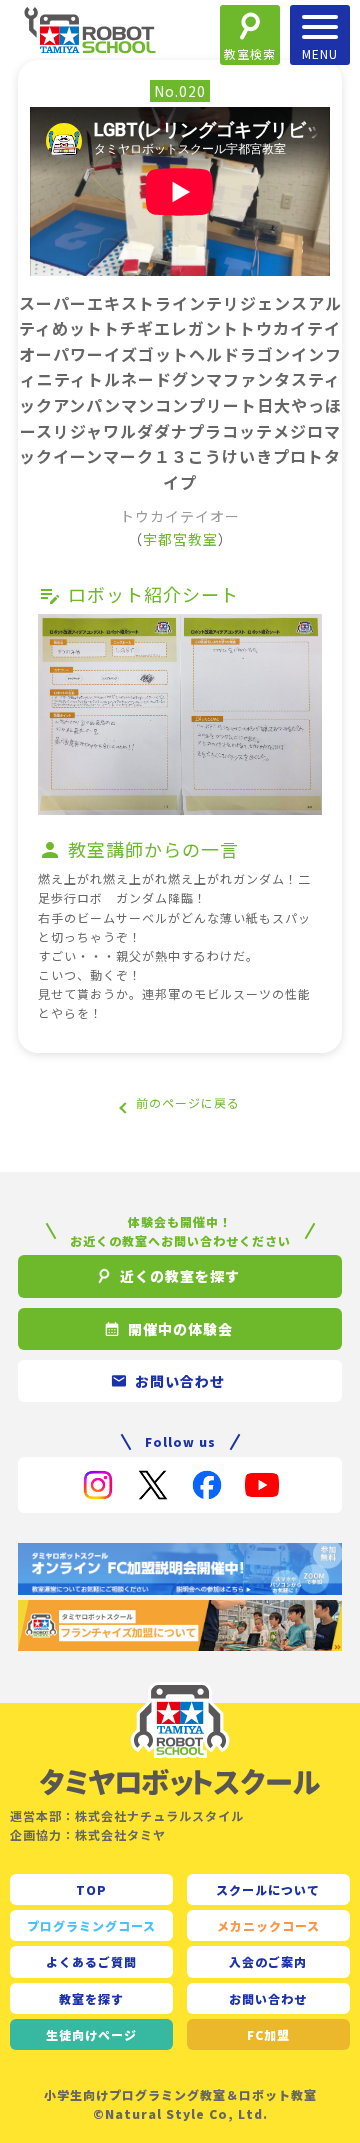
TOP (91, 1889)
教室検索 (250, 53)
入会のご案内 (268, 1961)
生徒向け (91, 2034)
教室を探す (91, 1998)
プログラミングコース (91, 1925)
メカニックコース (268, 1925)
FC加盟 (268, 2034)
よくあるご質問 (91, 1961)
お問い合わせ (268, 1998)
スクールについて (268, 1889)
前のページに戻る (188, 1102)
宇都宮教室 (180, 539)
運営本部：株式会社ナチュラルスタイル (127, 1815)
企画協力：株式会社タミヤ (88, 1834)
